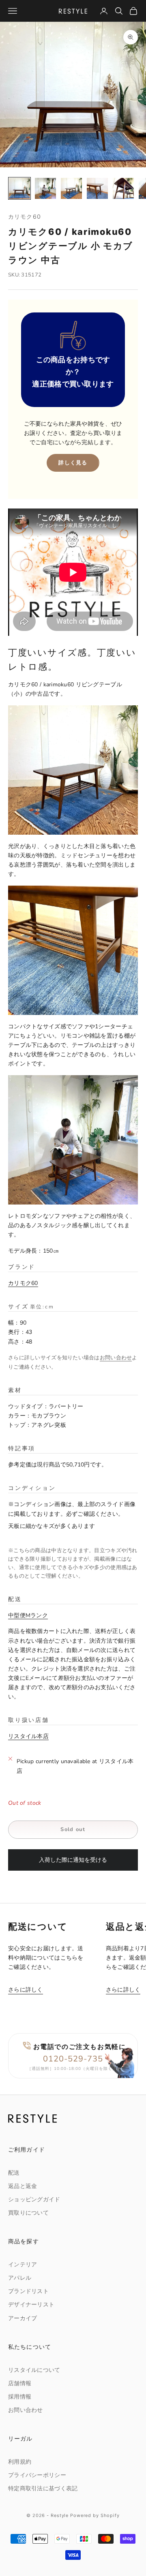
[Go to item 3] (71, 188)
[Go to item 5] (123, 188)
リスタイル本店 (28, 1736)
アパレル (20, 2278)
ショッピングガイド (34, 2199)
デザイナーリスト (31, 2305)
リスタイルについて (34, 2370)
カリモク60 (25, 216)
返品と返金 (23, 2186)
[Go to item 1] (19, 188)
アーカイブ (23, 2318)
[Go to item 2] (45, 188)
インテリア (23, 2265)
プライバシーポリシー (37, 2475)
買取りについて (28, 2213)
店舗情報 (20, 2383)
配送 (14, 2173)
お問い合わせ (116, 1358)
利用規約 (20, 2462)
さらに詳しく (26, 1990)
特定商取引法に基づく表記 (43, 2488)
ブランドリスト (28, 2291)
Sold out (73, 1829)
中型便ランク (28, 1615)
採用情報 (20, 2397)
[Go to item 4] (97, 188)
